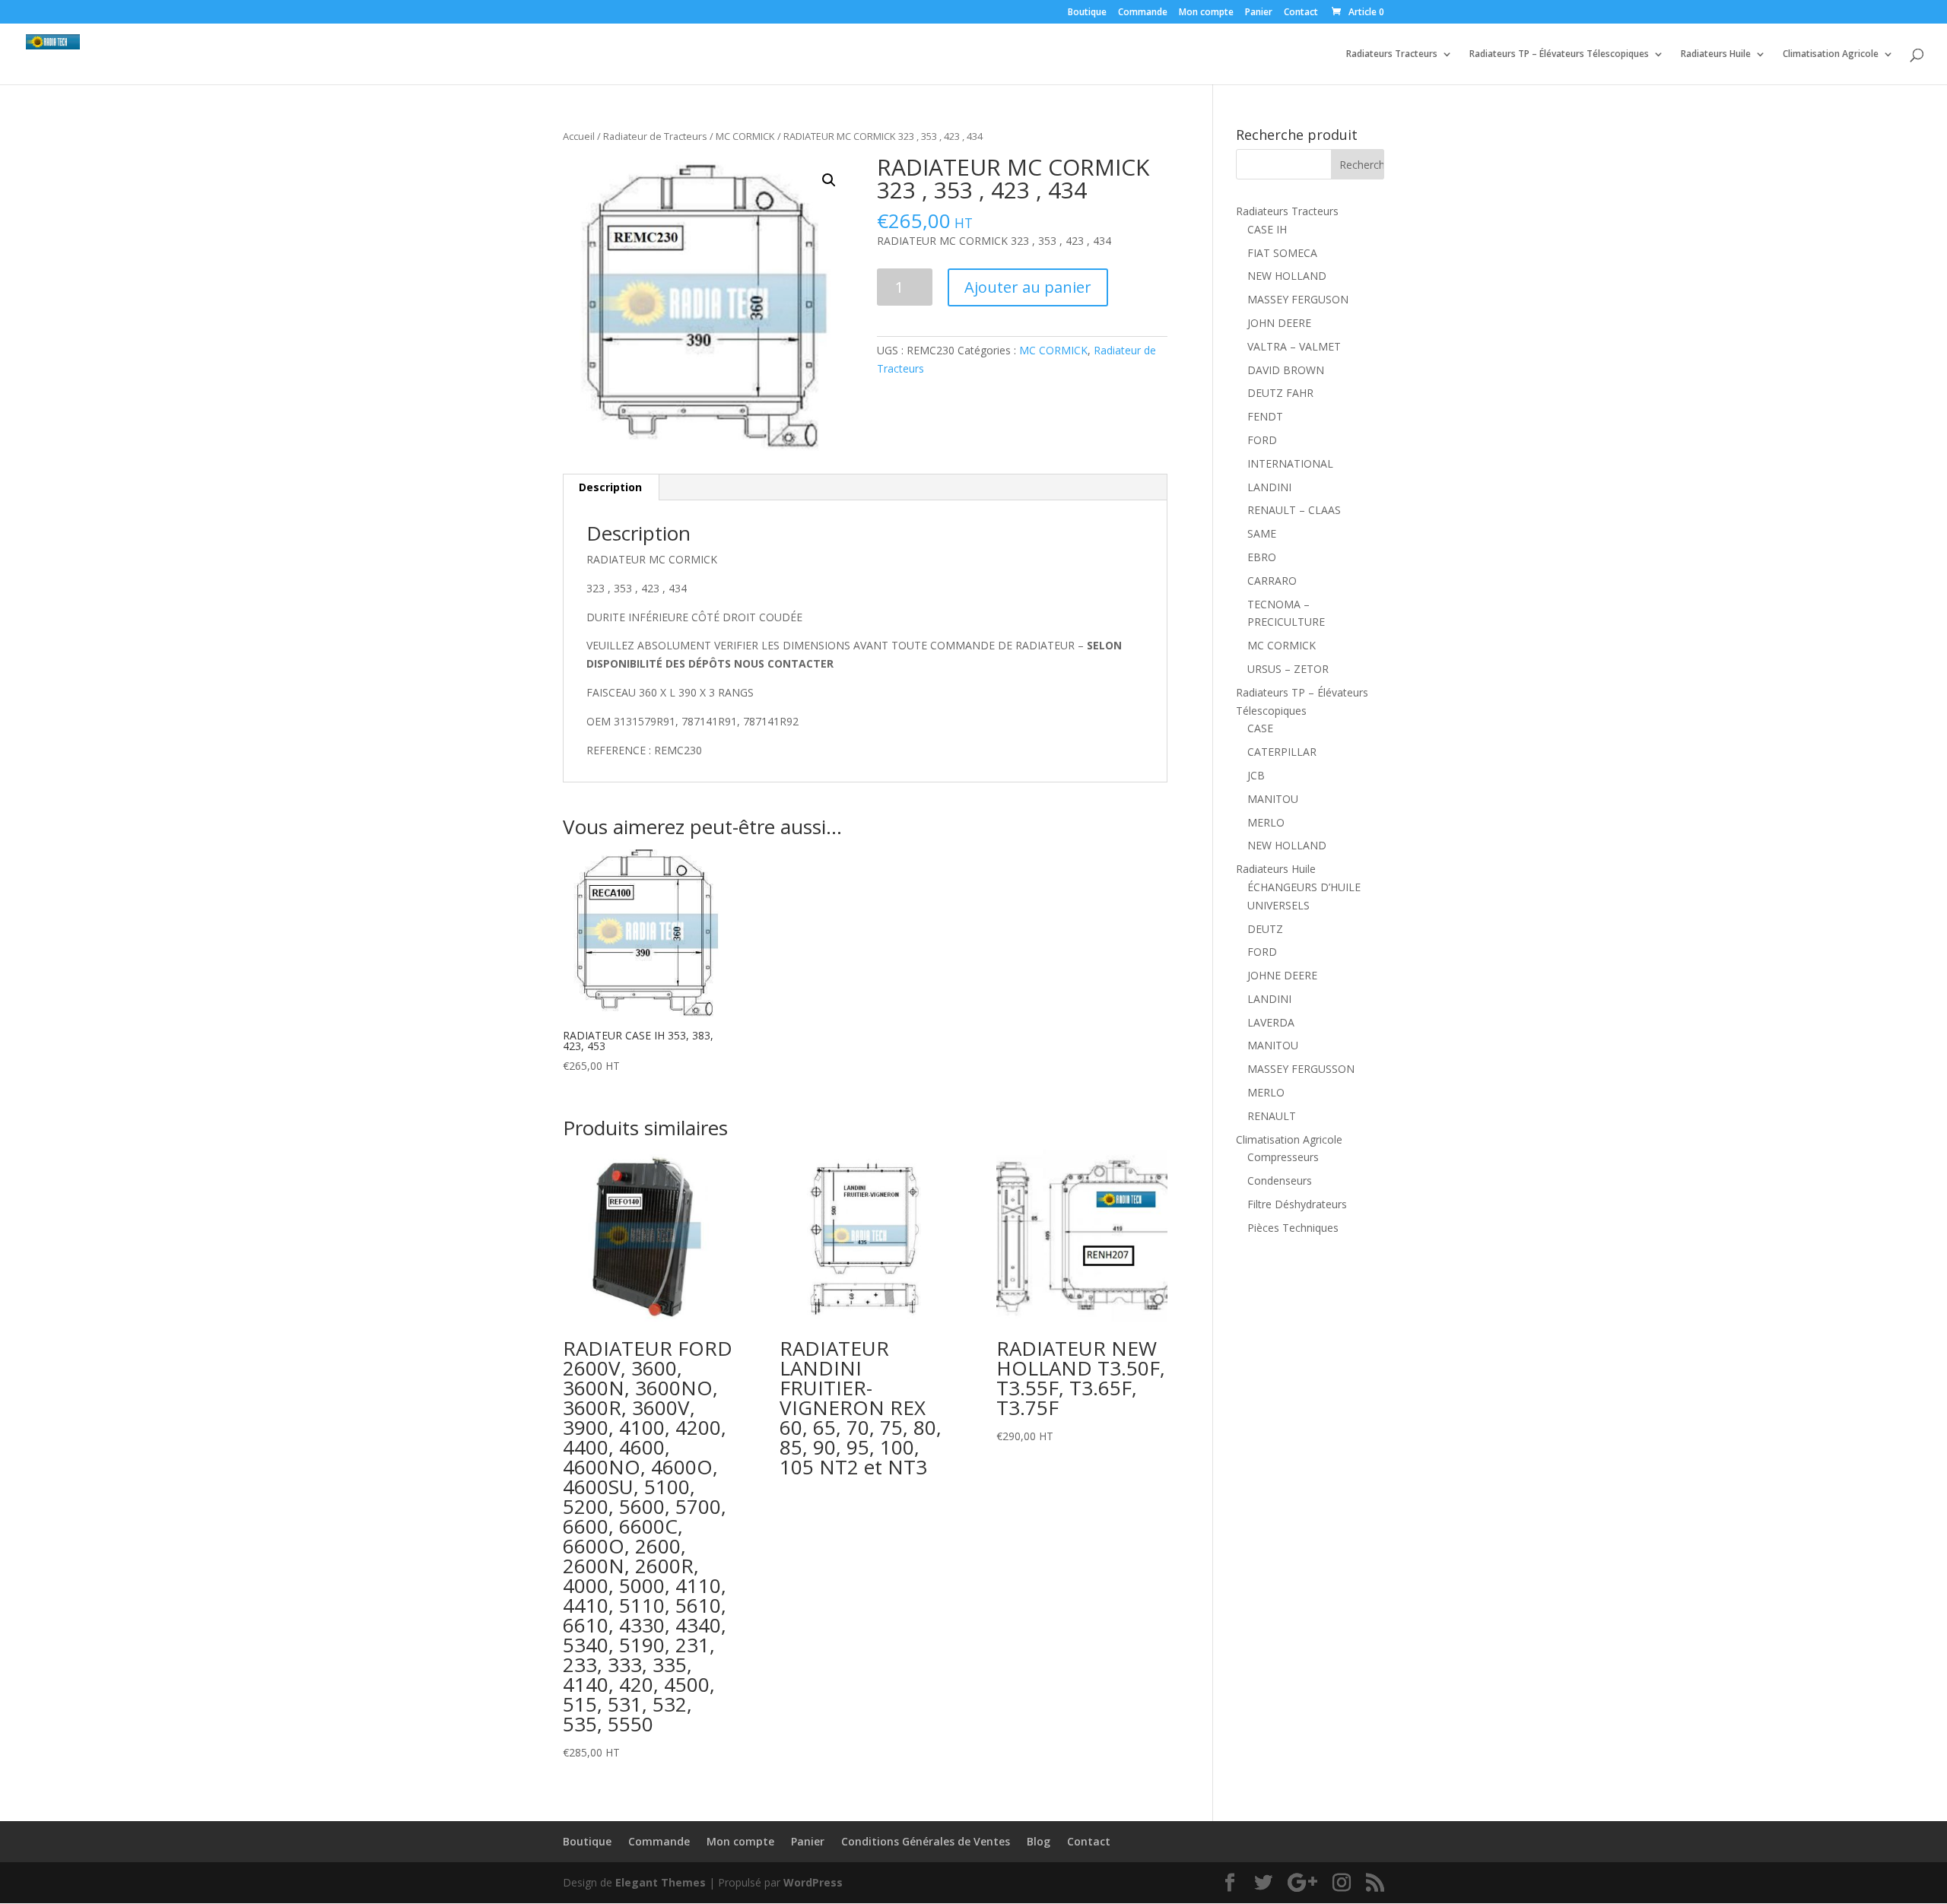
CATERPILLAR (1282, 752)
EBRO (1262, 557)
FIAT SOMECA (1282, 253)
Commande (1143, 13)
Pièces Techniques (1293, 1228)
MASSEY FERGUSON (1298, 299)
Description (610, 487)
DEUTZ (1265, 929)
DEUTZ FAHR (1280, 393)
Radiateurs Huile (1716, 54)
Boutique (1087, 13)
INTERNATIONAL (1290, 463)
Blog (1039, 1841)
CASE (1260, 728)
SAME (1262, 533)
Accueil (579, 136)
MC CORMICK (745, 136)
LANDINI (1269, 487)
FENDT (1265, 416)
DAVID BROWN (1286, 370)
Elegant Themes (661, 1882)
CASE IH (1267, 229)
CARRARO (1272, 581)
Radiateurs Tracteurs (1392, 54)
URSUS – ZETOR (1288, 669)
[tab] (611, 487)
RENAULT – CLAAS (1294, 510)
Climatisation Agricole (1831, 54)
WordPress (813, 1882)
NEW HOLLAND (1287, 276)
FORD (1262, 440)
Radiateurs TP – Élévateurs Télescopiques (1559, 54)
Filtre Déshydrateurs (1297, 1204)
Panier (1259, 13)
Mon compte (1206, 13)
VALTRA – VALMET (1294, 346)
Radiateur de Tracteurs (655, 136)
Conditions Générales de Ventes (926, 1841)
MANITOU (1273, 799)
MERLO (1266, 822)
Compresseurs (1283, 1157)
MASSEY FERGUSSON (1301, 1069)
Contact (1301, 13)
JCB (1256, 775)
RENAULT (1272, 1116)
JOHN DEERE (1279, 323)
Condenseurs (1280, 1180)
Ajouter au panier (1028, 287)
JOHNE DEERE (1282, 975)
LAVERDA (1271, 1022)
